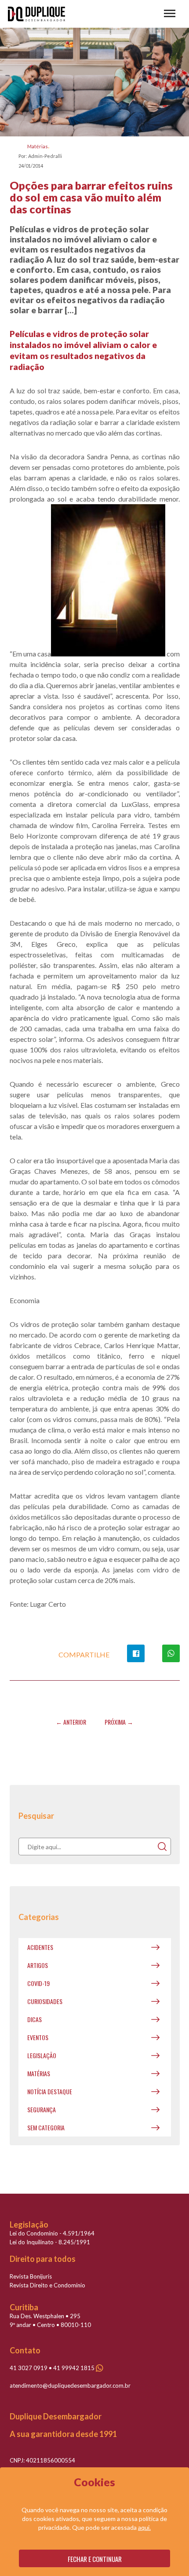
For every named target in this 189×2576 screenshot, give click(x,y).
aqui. (144, 2527)
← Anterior (71, 1722)
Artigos (38, 1965)
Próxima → (119, 1722)
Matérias (38, 146)
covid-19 (38, 1983)
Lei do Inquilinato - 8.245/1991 (50, 2242)
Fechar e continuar (95, 2559)
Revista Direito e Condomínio (47, 2285)
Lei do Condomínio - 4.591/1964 (52, 2233)
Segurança (42, 2109)
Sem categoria (46, 2127)
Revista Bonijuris (31, 2276)
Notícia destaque (50, 2091)
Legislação (42, 2055)
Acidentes (40, 1947)
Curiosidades (45, 2001)
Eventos (38, 2037)
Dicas (35, 2019)
